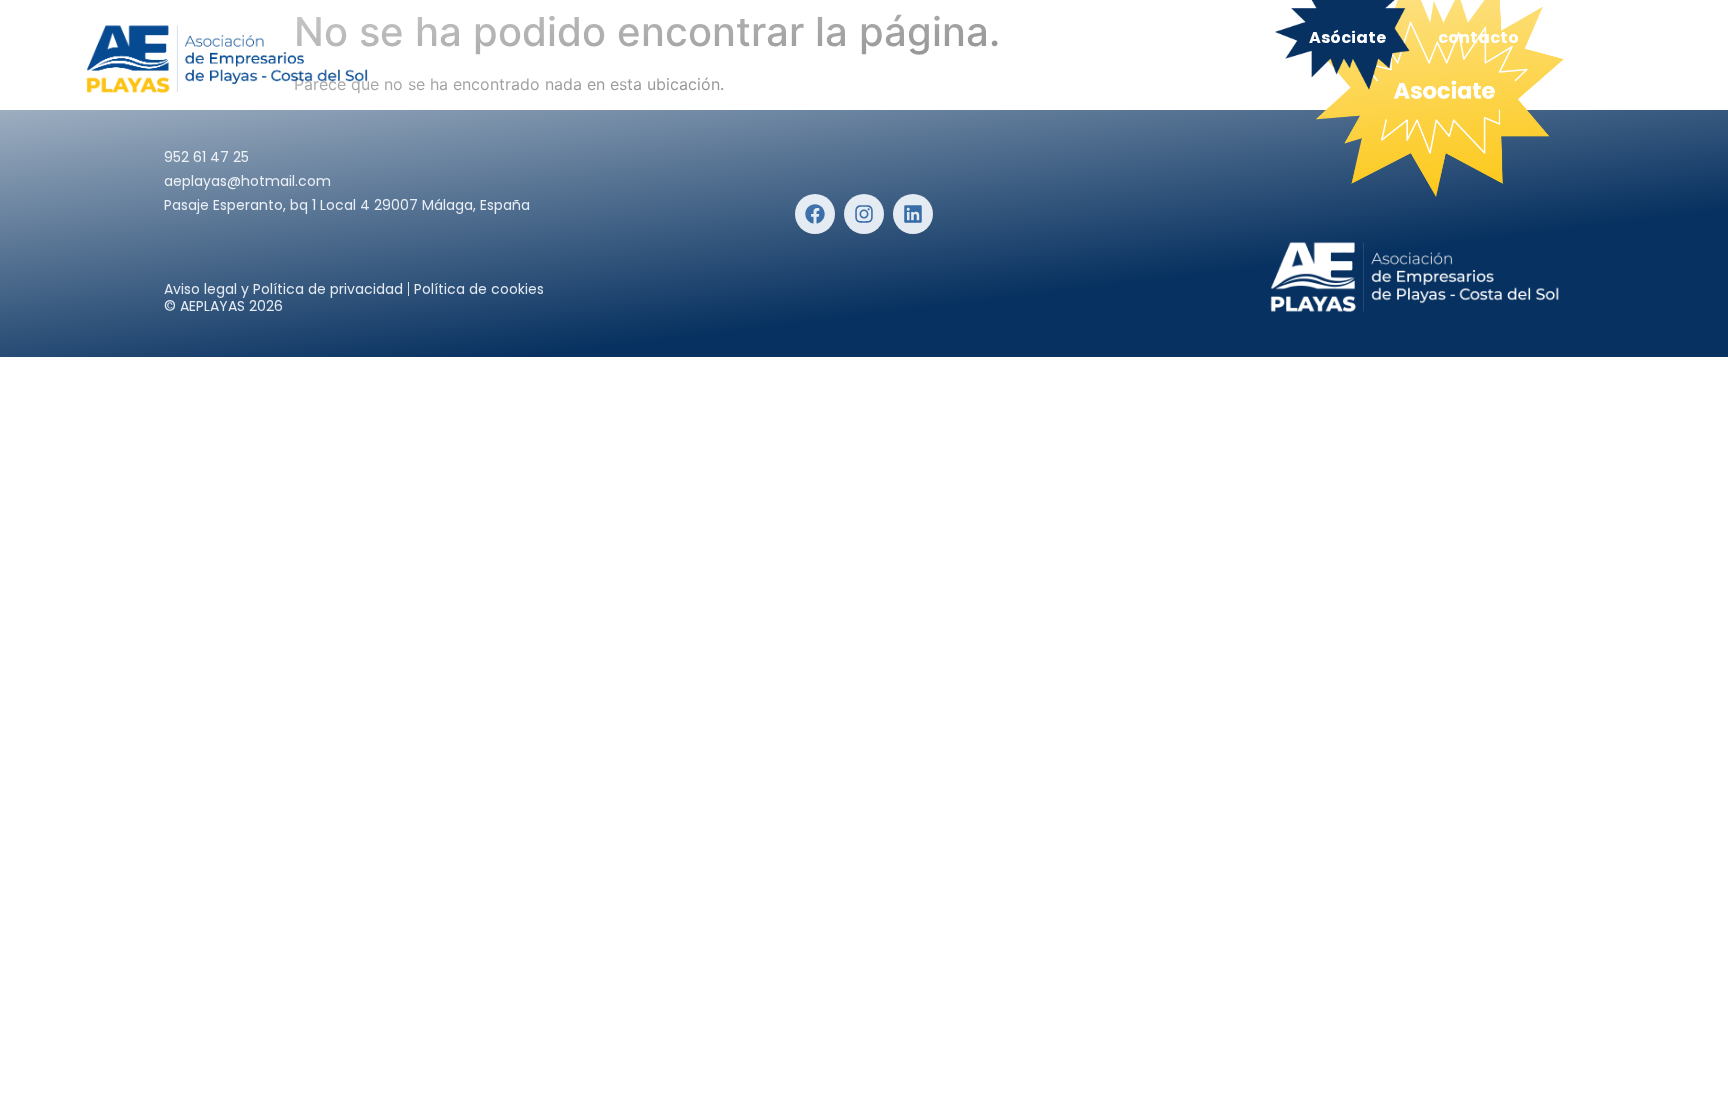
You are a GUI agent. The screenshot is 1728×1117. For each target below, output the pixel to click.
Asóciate (1347, 37)
